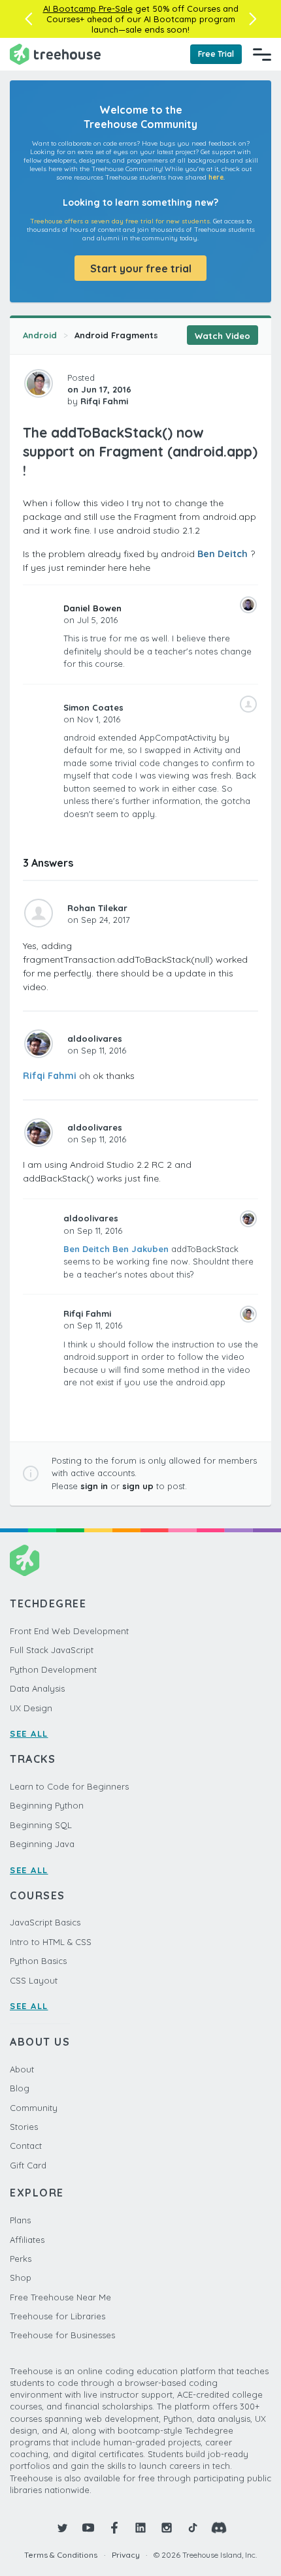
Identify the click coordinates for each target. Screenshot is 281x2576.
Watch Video (223, 336)
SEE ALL (29, 1733)
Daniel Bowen (92, 608)
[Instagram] (167, 2528)
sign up (138, 1486)
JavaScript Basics (45, 1922)
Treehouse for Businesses (62, 2335)
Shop (21, 2278)
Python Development (53, 1669)
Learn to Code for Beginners (69, 1786)
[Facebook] (114, 2528)
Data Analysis (37, 1688)
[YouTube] (88, 2528)
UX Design (31, 1708)
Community (34, 2108)
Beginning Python (47, 1805)
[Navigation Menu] (262, 54)
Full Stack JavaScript (52, 1650)
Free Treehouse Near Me (60, 2297)
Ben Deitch (223, 554)
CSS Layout (34, 1980)
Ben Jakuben (140, 1249)
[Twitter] (62, 2528)
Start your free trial (141, 268)
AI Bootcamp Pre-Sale (88, 8)
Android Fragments (116, 335)
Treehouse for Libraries (58, 2316)
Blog (20, 2088)
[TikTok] (193, 2528)
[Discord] (219, 2528)
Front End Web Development (69, 1631)
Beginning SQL (41, 1825)
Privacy (126, 2555)
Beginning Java (42, 1844)
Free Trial (216, 54)
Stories (24, 2127)
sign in (94, 1486)
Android (40, 335)
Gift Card (28, 2165)
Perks (21, 2259)
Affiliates (27, 2240)
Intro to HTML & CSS (51, 1942)
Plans (20, 2220)
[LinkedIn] (140, 2528)
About (22, 2069)
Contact (26, 2146)
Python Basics (38, 1961)
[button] (28, 19)
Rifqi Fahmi (50, 1076)
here (216, 177)
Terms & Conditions (61, 2555)
